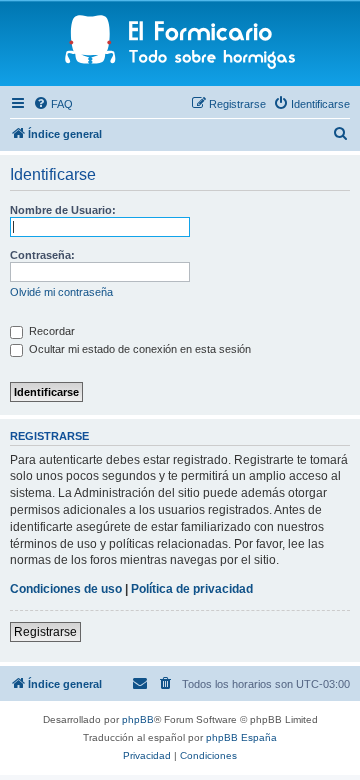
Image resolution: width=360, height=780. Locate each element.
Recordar (50, 331)
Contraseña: (42, 255)
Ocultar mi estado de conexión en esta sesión (138, 349)
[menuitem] (53, 104)
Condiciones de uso (66, 589)
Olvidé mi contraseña (61, 292)
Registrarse (45, 632)
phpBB (138, 719)
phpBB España (241, 737)
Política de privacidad (192, 589)
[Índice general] (180, 43)
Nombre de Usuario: (63, 210)
